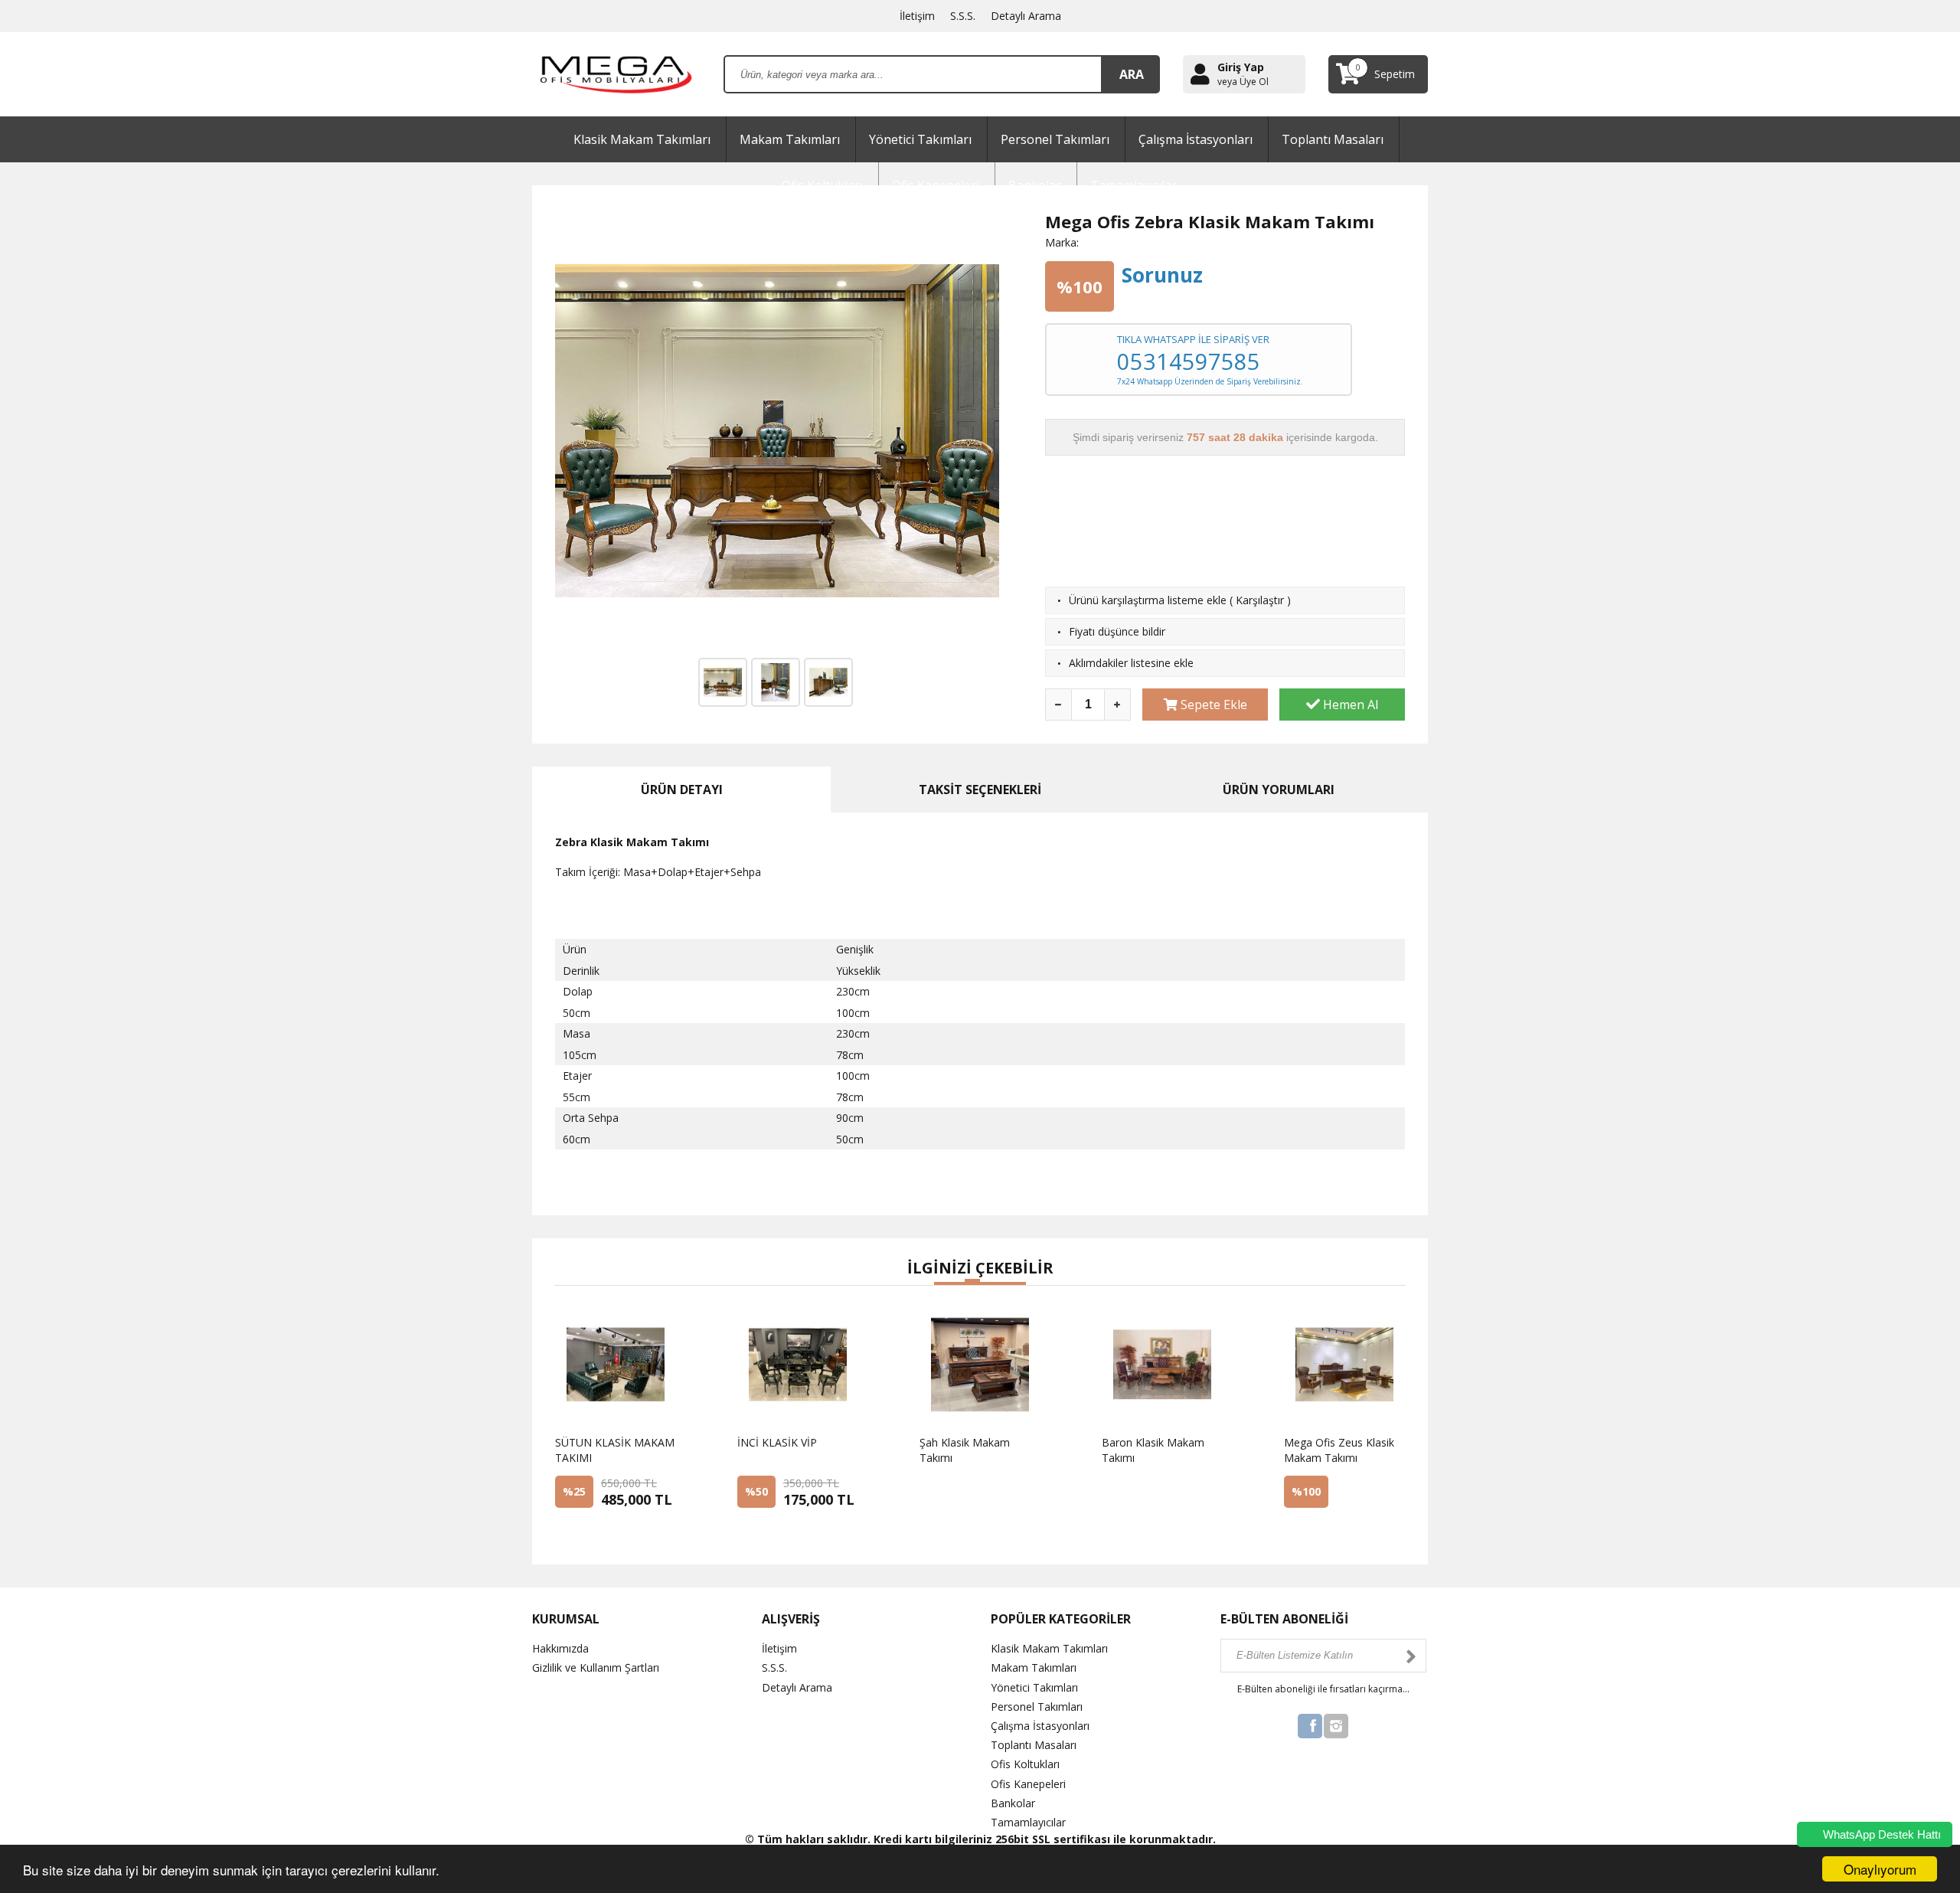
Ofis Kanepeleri (1028, 1784)
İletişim (917, 16)
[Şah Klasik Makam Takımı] (957, 1500)
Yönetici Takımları (920, 139)
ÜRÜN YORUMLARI (1279, 790)
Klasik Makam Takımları (642, 139)
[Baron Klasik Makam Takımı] (1139, 1500)
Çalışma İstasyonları (1196, 139)
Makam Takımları (790, 139)
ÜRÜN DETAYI (682, 790)
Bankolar (1013, 1803)
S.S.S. (963, 16)
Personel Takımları (1055, 139)
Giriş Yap (1241, 67)
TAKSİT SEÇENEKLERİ (980, 790)
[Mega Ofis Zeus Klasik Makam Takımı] (1321, 1532)
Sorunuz (1162, 275)
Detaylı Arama (1026, 16)
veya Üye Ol (1243, 82)
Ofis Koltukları (1025, 1764)
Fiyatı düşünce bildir (1117, 631)
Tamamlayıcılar (1028, 1822)
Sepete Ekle (1212, 705)
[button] (942, 1283)
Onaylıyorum (1880, 1869)
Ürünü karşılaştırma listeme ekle (1148, 600)
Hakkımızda (560, 1648)
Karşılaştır (1260, 600)
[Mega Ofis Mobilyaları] (616, 73)
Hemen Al (1349, 705)
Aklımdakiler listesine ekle (1131, 663)
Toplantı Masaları (1333, 139)
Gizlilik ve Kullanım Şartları (596, 1667)
